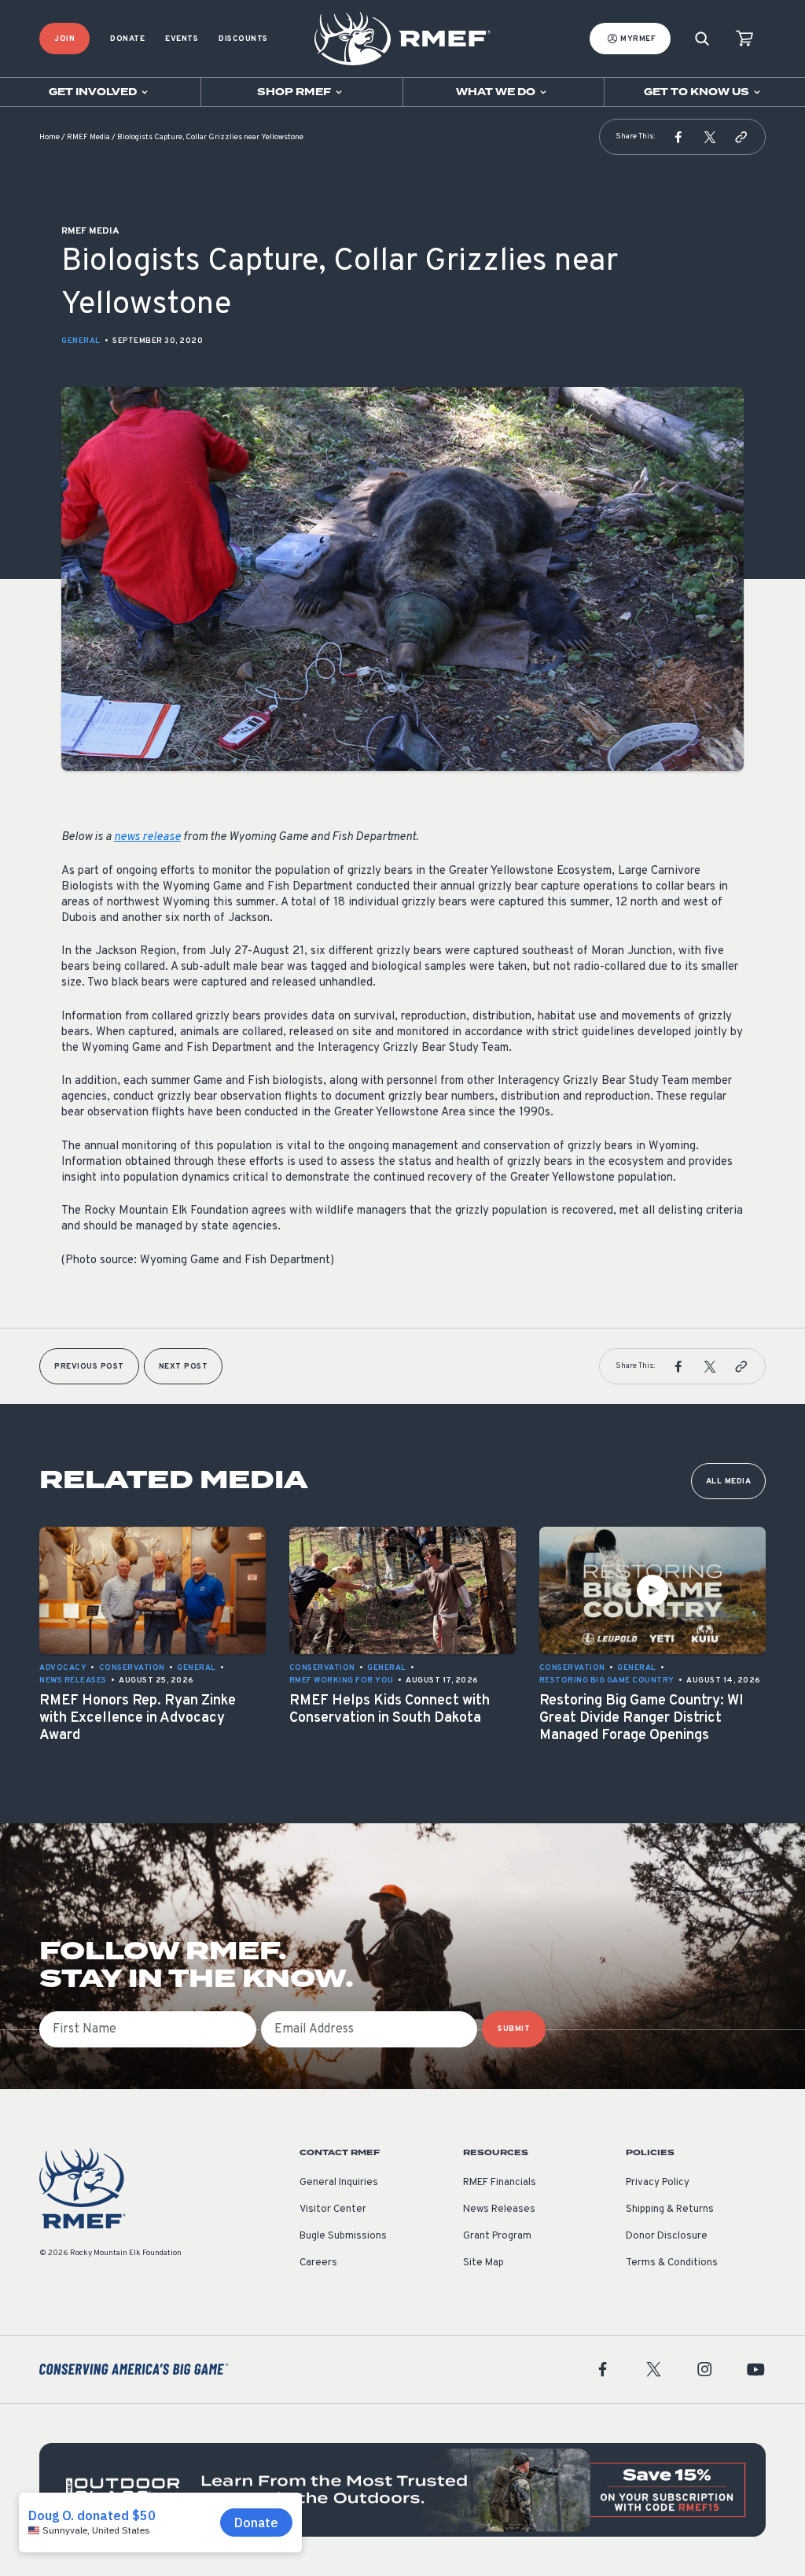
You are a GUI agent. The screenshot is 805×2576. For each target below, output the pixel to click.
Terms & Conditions (672, 2263)
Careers (318, 2263)
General (81, 341)
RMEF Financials (500, 2183)
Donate (127, 39)
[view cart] (744, 39)
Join (64, 39)
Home (50, 137)
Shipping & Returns (670, 2209)
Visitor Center (333, 2209)
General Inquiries (339, 2183)
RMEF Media (88, 137)
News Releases (499, 2209)
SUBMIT (514, 2029)
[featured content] (402, 2490)
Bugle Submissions (343, 2236)
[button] (678, 137)
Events (182, 39)
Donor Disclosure (667, 2236)
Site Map (483, 2263)
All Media (729, 1481)
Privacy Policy (658, 2183)
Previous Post (89, 1367)
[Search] (702, 39)
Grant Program (497, 2236)
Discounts (243, 39)
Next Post (184, 1367)
